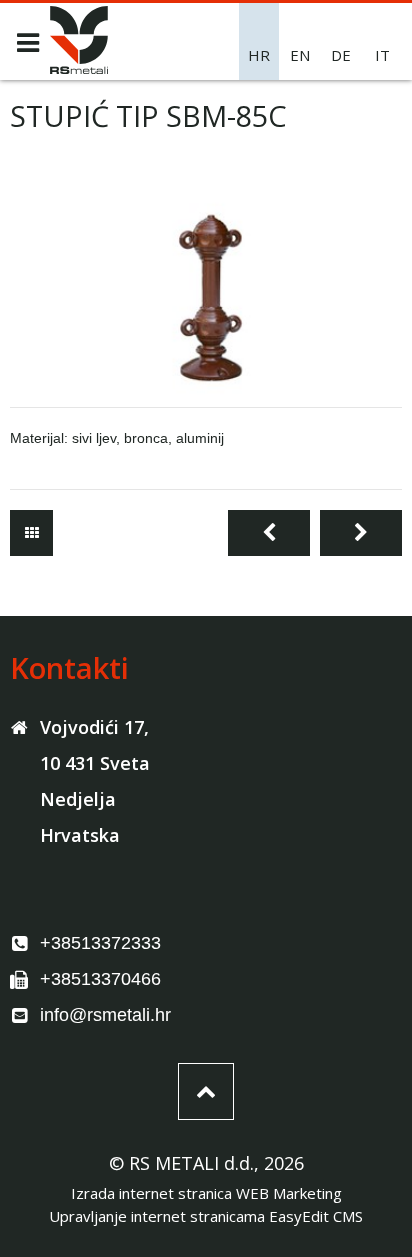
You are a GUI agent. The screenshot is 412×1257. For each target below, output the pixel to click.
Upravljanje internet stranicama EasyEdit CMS (206, 1216)
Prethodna (269, 533)
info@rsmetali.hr (105, 1015)
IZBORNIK (27, 43)
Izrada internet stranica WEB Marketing (206, 1193)
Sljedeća (361, 533)
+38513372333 (100, 943)
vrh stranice (206, 1091)
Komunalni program (31, 533)
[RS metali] (79, 68)
